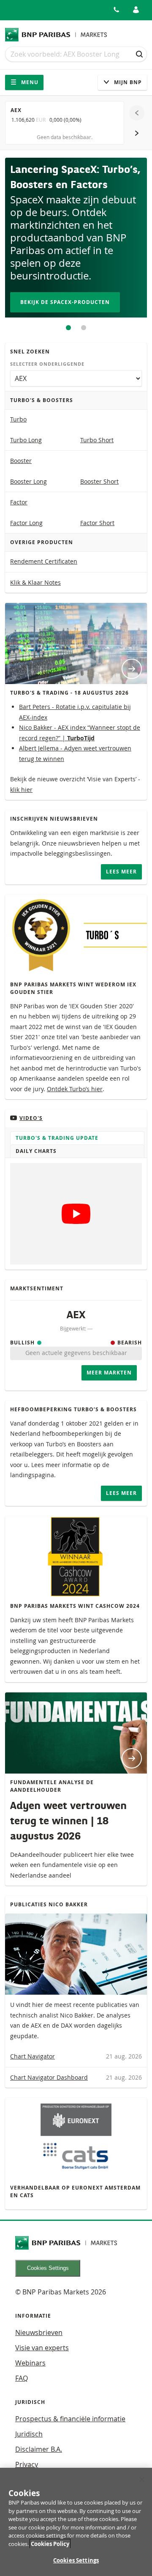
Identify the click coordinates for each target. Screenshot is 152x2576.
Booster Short (99, 481)
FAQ (22, 2378)
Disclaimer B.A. (39, 2449)
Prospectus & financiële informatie (70, 2419)
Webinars (30, 2363)
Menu (29, 82)
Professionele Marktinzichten (84, 328)
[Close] (142, 2480)
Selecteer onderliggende (47, 364)
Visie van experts (42, 2348)
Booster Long (28, 481)
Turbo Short (97, 440)
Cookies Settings (48, 2268)
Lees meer (121, 872)
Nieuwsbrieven (39, 2332)
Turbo (18, 419)
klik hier (21, 790)
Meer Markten (109, 1373)
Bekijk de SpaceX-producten (65, 302)
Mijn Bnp (127, 82)
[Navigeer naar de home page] (56, 35)
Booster (21, 461)
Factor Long (26, 523)
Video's (31, 1118)
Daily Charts (36, 1151)
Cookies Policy (50, 2544)
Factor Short (97, 523)
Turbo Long (26, 440)
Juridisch (29, 2434)
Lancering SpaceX (68, 328)
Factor (19, 502)
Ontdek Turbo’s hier (75, 1089)
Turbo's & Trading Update (57, 1138)
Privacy (27, 2464)
